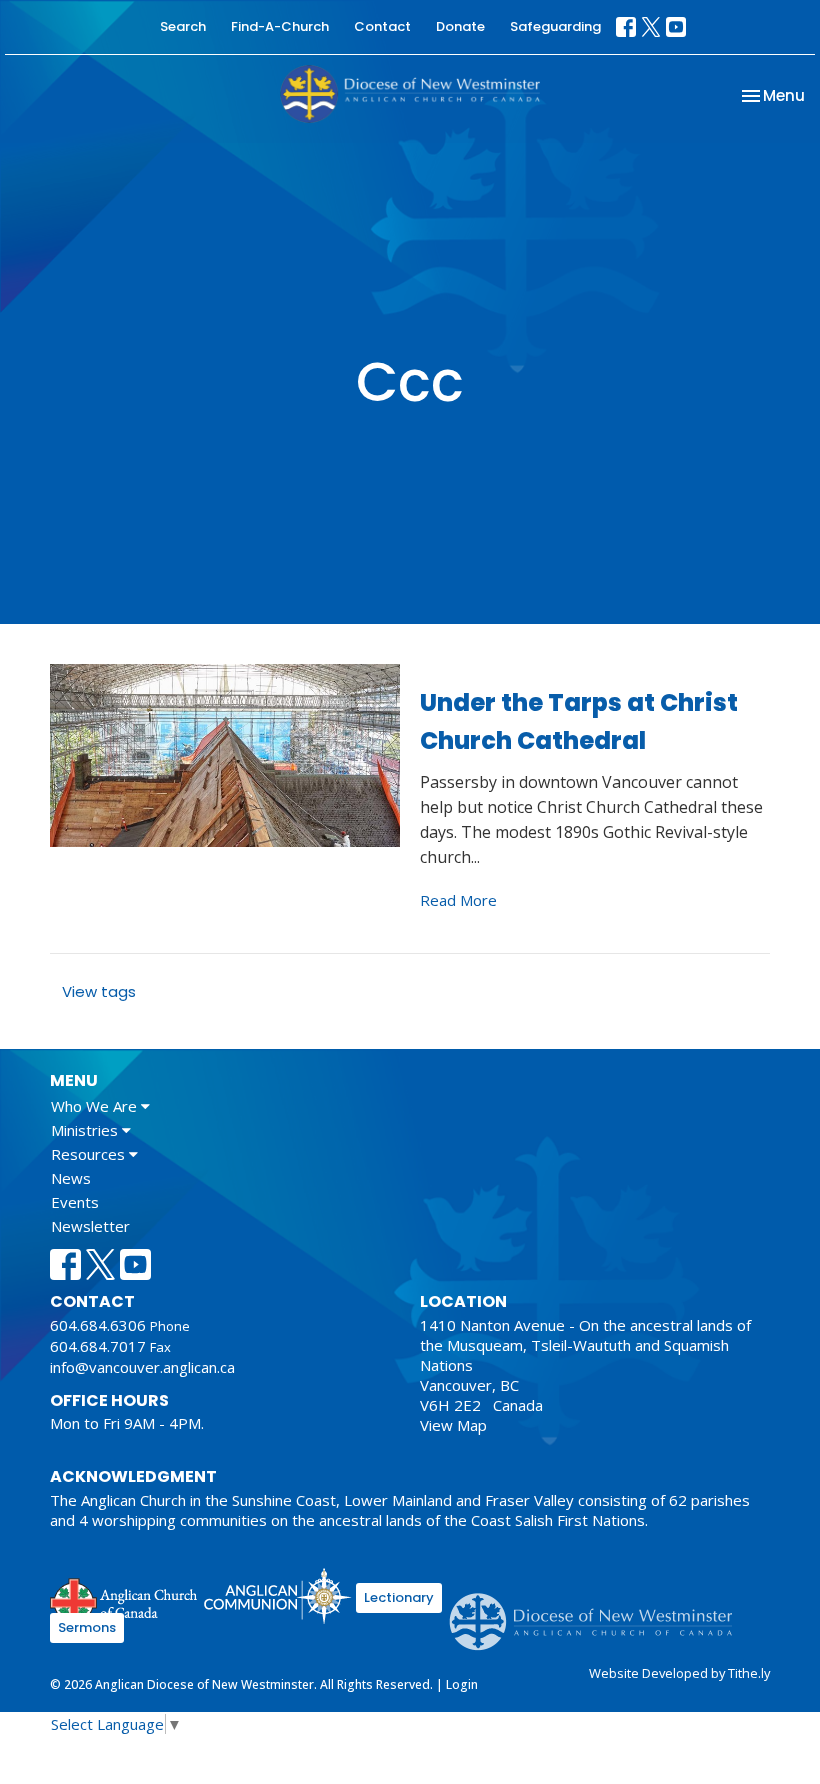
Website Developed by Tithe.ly (679, 1673)
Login (462, 1684)
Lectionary (399, 1597)
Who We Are (96, 1106)
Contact (382, 26)
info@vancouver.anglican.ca (142, 1367)
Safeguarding (555, 26)
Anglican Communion (277, 1595)
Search (183, 26)
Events (75, 1202)
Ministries (86, 1130)
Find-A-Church (280, 26)
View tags (99, 991)
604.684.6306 (98, 1325)
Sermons (87, 1627)
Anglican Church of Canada (124, 1599)
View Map (453, 1425)
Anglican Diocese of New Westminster (598, 1612)
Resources (90, 1154)
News (71, 1178)
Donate (460, 26)
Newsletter (90, 1226)
